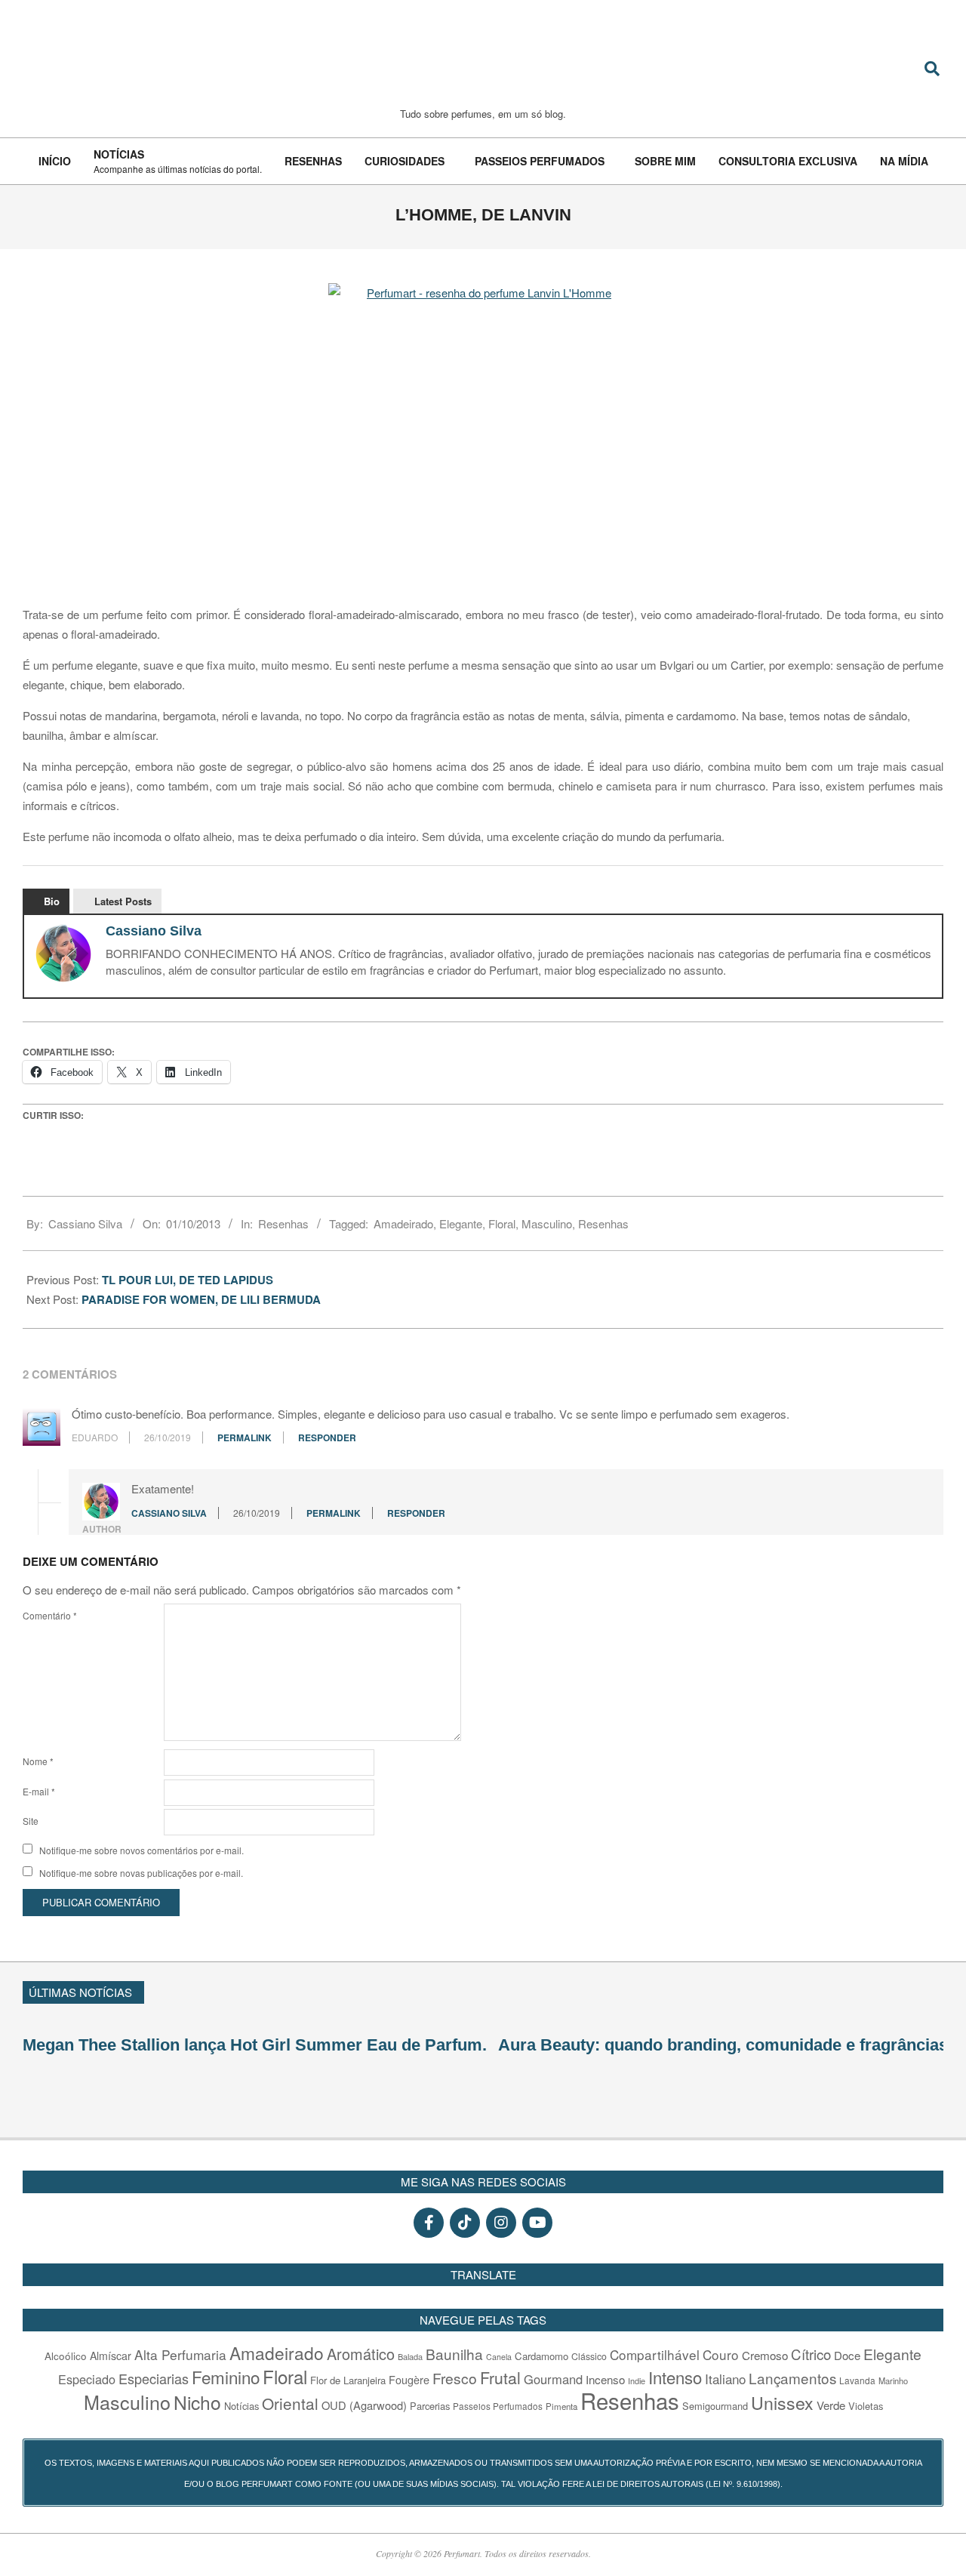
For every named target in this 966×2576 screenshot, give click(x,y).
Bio (52, 901)
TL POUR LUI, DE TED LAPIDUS (189, 1280)
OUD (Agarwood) (364, 2405)
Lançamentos (792, 2378)
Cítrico (811, 2354)
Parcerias (430, 2406)
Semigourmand (715, 2406)
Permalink (245, 1437)
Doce (847, 2355)
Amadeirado (403, 1223)
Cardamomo (541, 2356)
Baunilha (454, 2354)
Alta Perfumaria (180, 2354)
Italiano (725, 2379)
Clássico (589, 2356)
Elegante (461, 1223)
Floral (502, 1223)
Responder (327, 1437)
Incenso (605, 2379)
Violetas (866, 2406)
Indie (637, 2380)
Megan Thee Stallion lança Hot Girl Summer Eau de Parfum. (255, 2045)
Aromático (361, 2354)
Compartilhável (655, 2354)
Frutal (500, 2377)
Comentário (50, 1615)
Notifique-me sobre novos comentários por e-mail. (142, 1850)
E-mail (39, 1791)
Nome (38, 1761)
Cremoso (765, 2355)
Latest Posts (123, 901)
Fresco (455, 2378)
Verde (831, 2405)
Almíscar (111, 2356)
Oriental (290, 2403)
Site (31, 1821)
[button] (937, 1990)
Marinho (893, 2380)
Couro (721, 2354)
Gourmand (553, 2379)
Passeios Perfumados (498, 2406)
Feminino (226, 2377)
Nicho (197, 2402)
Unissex (782, 2402)
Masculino (547, 1223)
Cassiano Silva (154, 931)
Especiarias (154, 2378)
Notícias (241, 2406)
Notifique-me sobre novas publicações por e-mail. (141, 1873)
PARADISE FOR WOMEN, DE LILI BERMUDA (203, 1299)
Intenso (675, 2377)
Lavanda (857, 2380)
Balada (410, 2356)
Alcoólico (66, 2356)
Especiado (87, 2379)
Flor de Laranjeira (348, 2380)
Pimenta (561, 2406)
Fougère (409, 2379)
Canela (499, 2357)
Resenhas (283, 1223)
